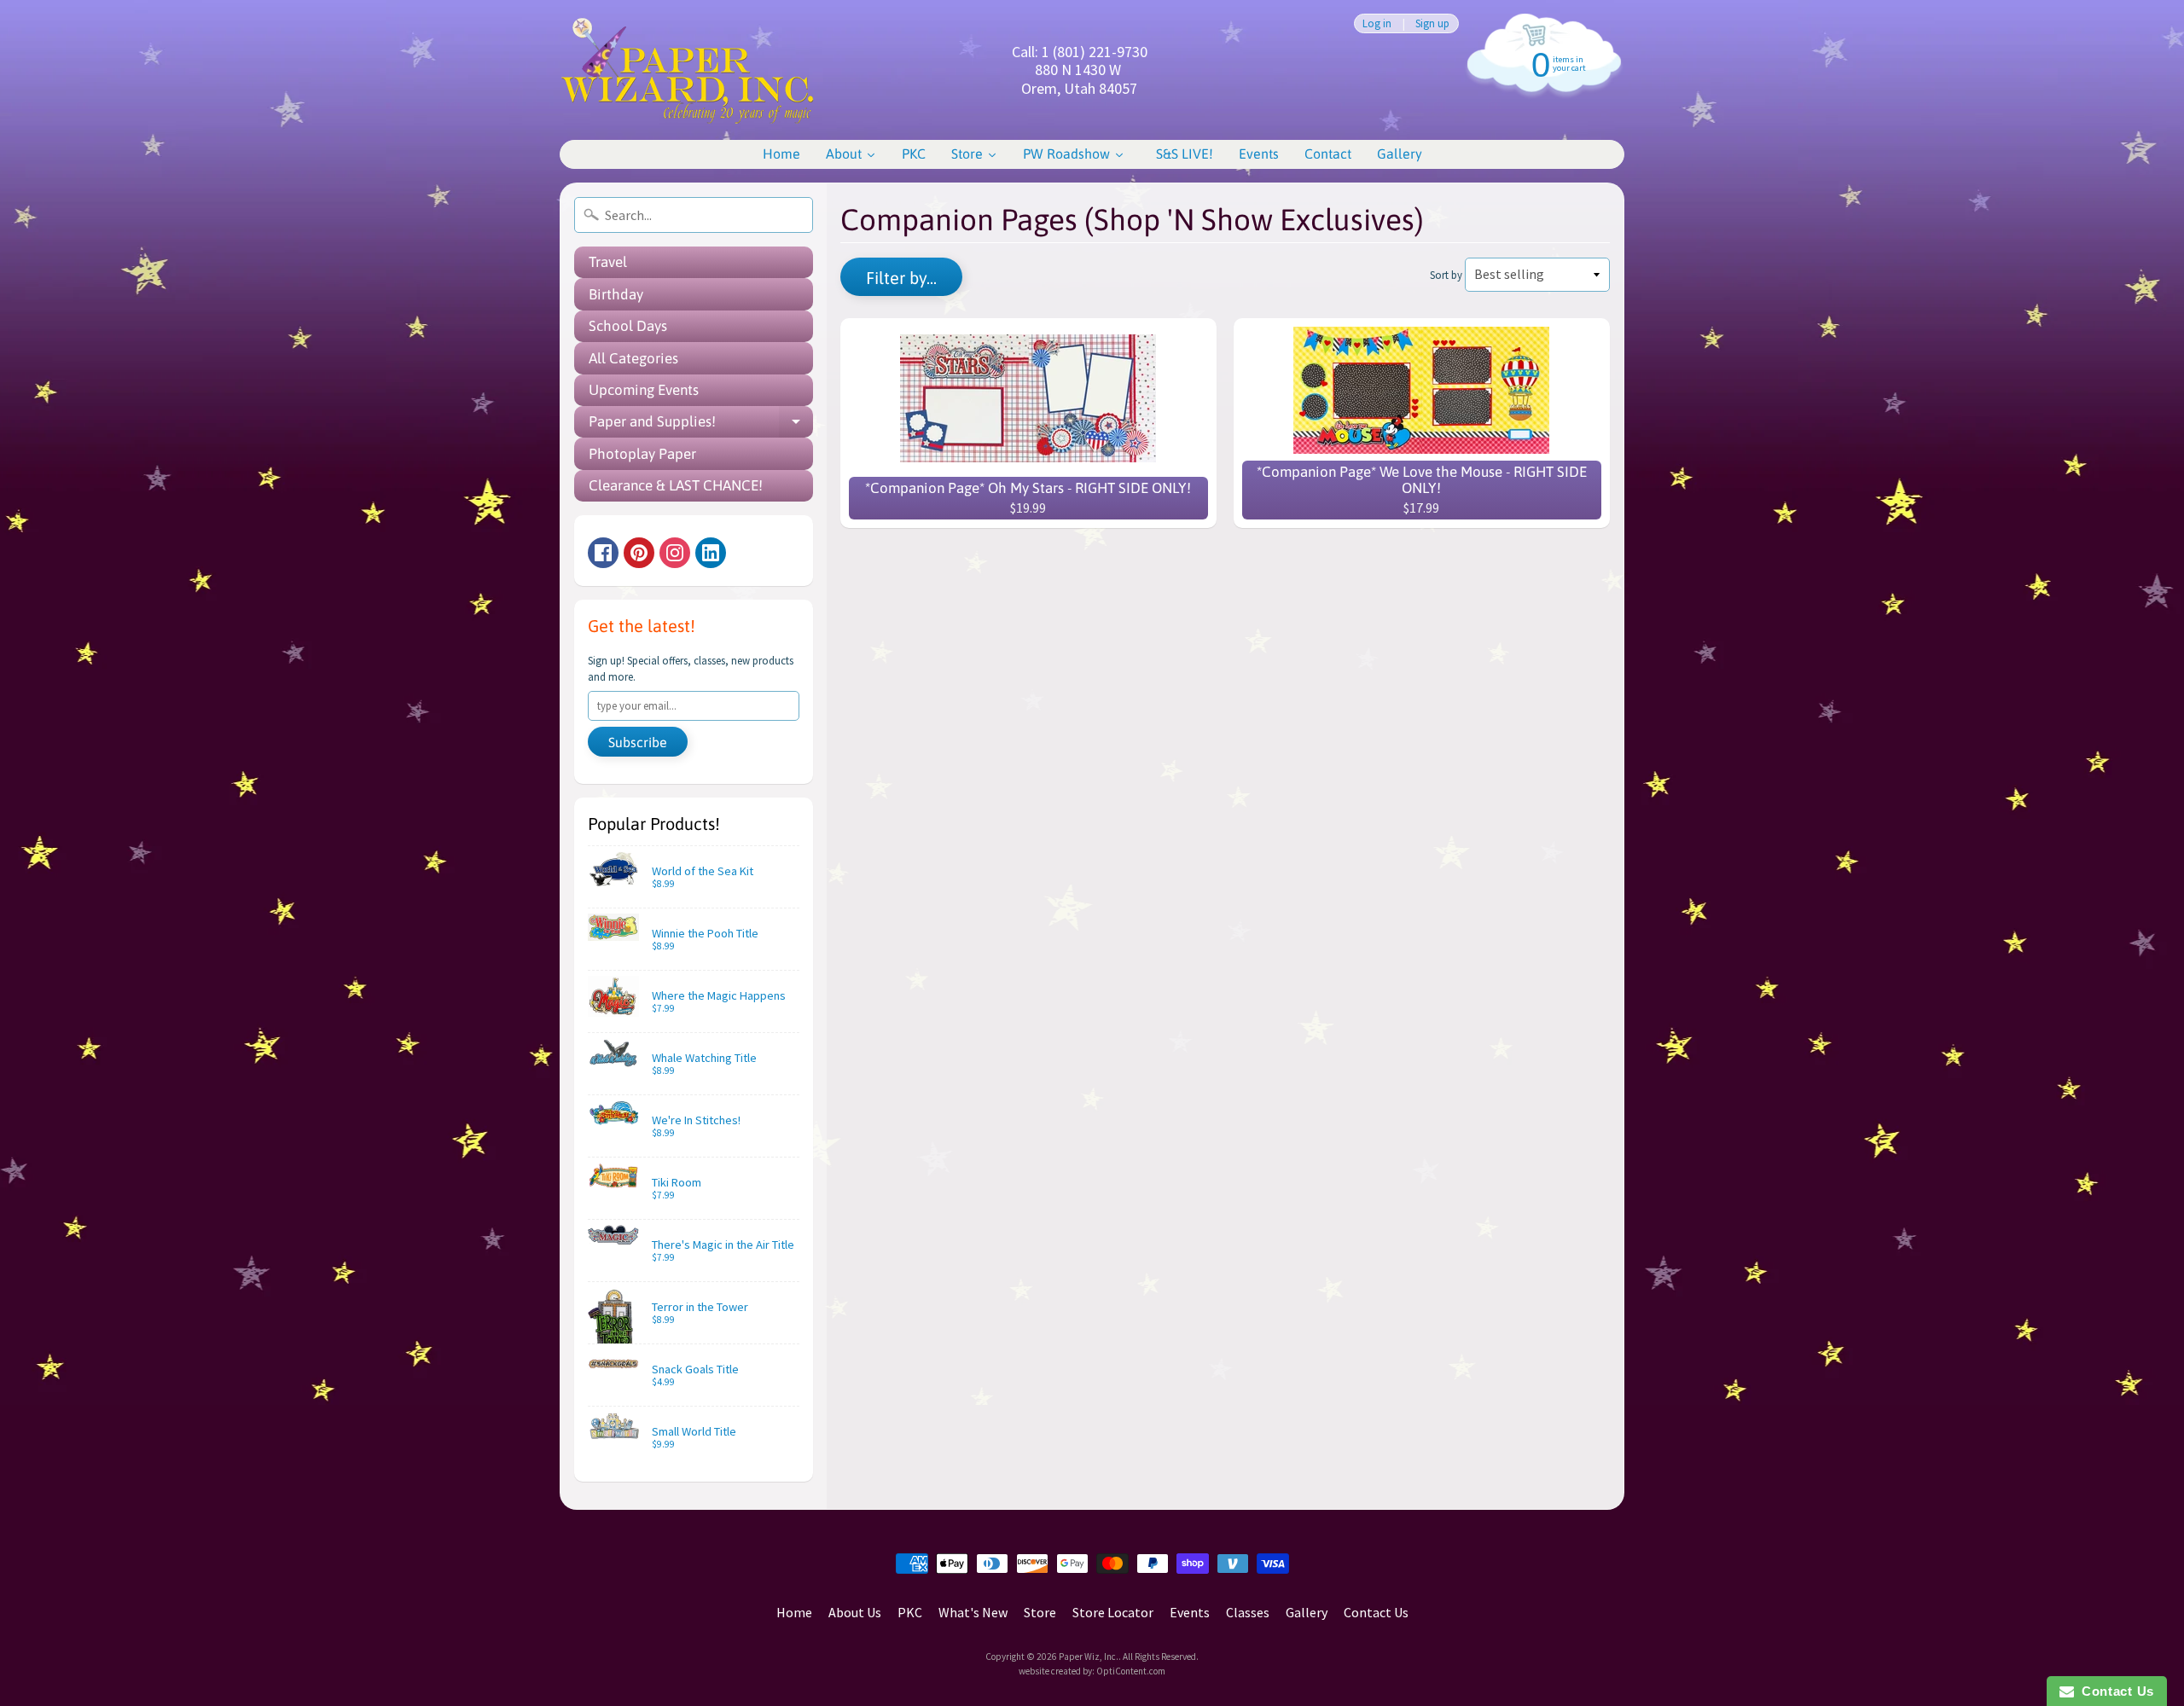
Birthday (616, 294)
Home (794, 1612)
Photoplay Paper (642, 454)
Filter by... (901, 278)
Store (1040, 1612)
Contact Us (1376, 1612)
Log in (1377, 23)
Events (1190, 1612)
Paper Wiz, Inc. (1089, 1657)
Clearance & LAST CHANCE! (676, 485)
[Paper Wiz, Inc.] (688, 70)
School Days (628, 326)
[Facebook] (603, 553)
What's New (973, 1612)
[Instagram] (675, 553)
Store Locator (1113, 1612)
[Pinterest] (639, 553)
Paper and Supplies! (701, 425)
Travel (608, 262)
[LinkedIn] (711, 553)
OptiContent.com (1131, 1671)
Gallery (1307, 1612)
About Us (855, 1612)
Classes (1248, 1612)
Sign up (1432, 23)
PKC (910, 1612)
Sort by (1446, 275)
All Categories (633, 358)
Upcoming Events (644, 390)
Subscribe (638, 742)
